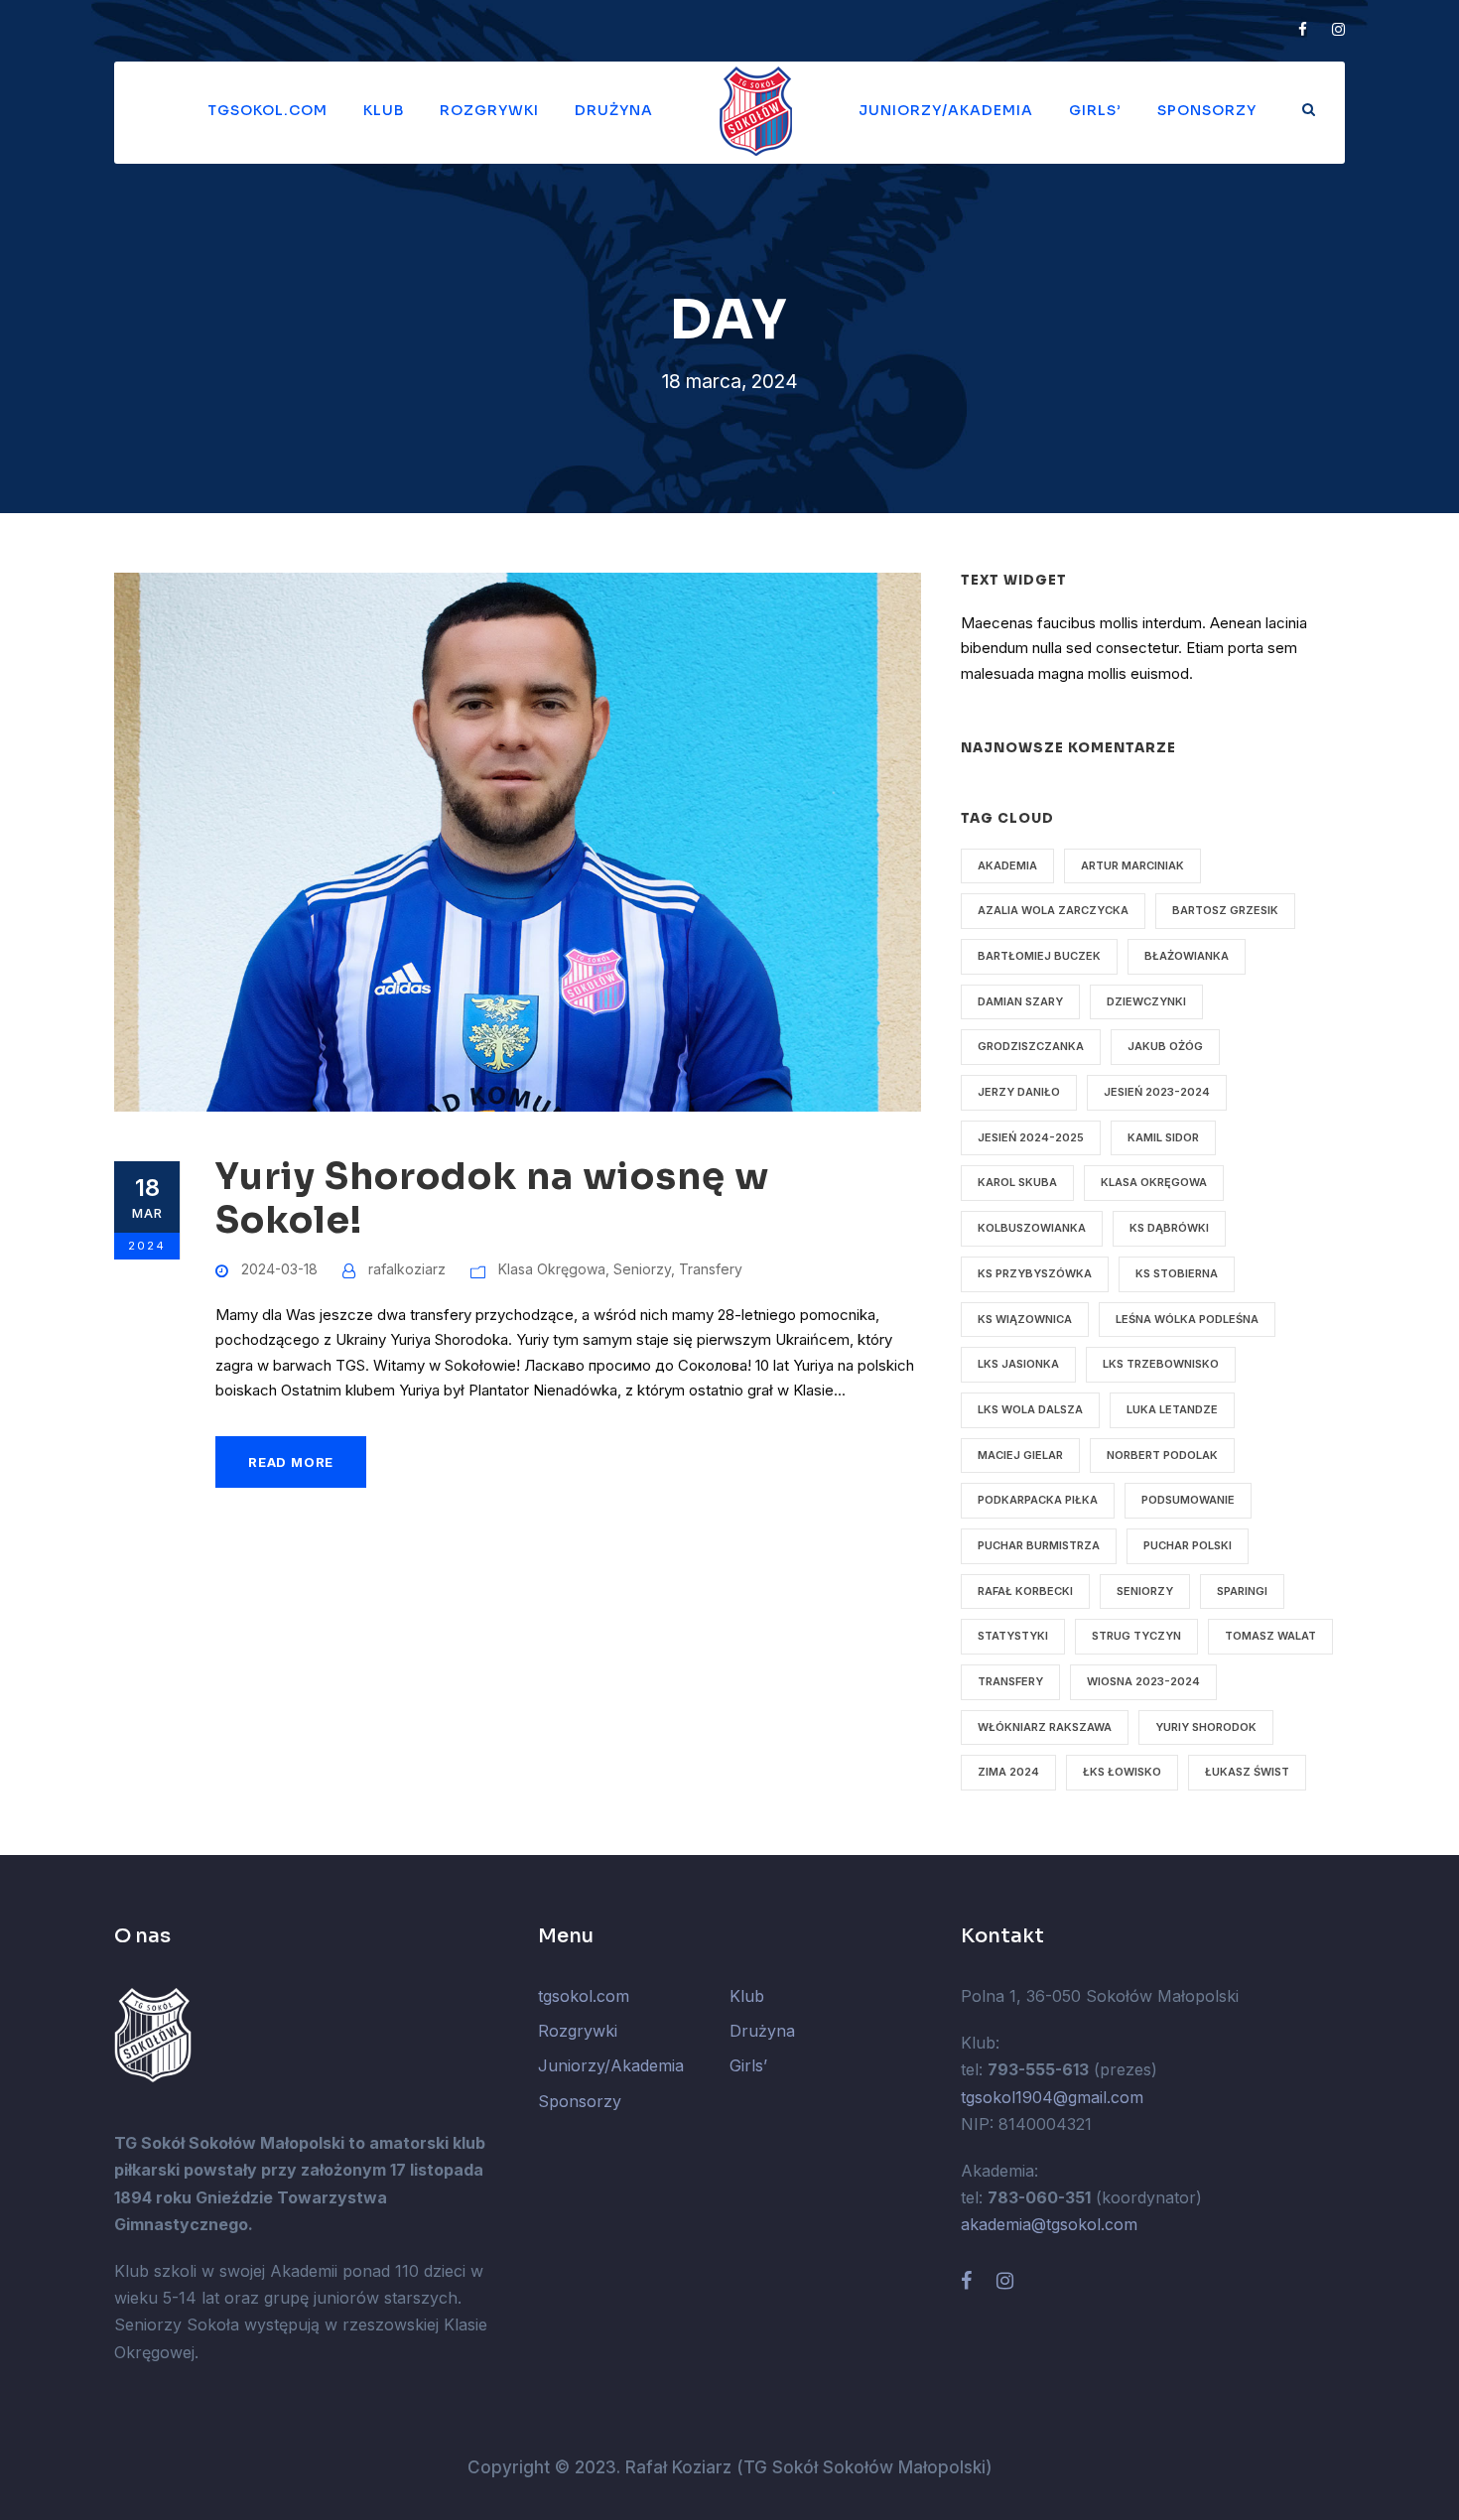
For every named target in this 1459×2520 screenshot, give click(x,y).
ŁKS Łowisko (1122, 1772)
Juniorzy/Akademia (946, 110)
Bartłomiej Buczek (1039, 956)
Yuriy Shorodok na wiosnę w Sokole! (492, 1198)
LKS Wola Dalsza (1030, 1409)
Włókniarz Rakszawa (1045, 1727)
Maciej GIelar (1020, 1455)
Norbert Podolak (1162, 1455)
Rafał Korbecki (1025, 1591)
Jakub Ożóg (1165, 1046)
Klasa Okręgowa (552, 1269)
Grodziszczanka (1031, 1046)
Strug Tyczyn (1136, 1636)
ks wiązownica (1025, 1319)
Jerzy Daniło (1019, 1092)
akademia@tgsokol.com (1049, 2224)
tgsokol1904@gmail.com (1052, 2097)
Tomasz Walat (1270, 1636)
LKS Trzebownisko (1161, 1364)
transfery (1010, 1681)
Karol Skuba (1017, 1182)
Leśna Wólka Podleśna (1187, 1319)
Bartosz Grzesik (1225, 910)
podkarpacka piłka (1038, 1500)
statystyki (1013, 1636)
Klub (384, 110)
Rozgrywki (489, 110)
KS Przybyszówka (1035, 1273)
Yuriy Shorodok (1206, 1727)
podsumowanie (1188, 1500)
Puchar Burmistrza (1039, 1545)
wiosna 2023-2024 (1143, 1681)
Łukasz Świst (1247, 1772)
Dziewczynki (1146, 1001)
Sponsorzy (1207, 110)
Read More (291, 1462)
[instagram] (1338, 29)
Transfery (711, 1269)
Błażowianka (1187, 956)
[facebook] (1303, 29)
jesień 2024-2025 (1031, 1137)
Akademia (1007, 865)
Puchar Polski (1188, 1545)
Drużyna (614, 110)
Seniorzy (642, 1269)
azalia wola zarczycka (1053, 910)
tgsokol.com (267, 110)
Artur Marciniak (1132, 865)
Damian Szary (1020, 1001)
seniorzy (1145, 1591)
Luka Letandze (1172, 1409)
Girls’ (1095, 110)
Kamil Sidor (1163, 1137)
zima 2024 (1008, 1772)
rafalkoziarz (407, 1269)
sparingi (1242, 1591)
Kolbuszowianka (1032, 1228)
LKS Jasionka (1018, 1364)
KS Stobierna (1177, 1273)
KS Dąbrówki (1169, 1228)
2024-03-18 (279, 1269)
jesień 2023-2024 (1157, 1092)
